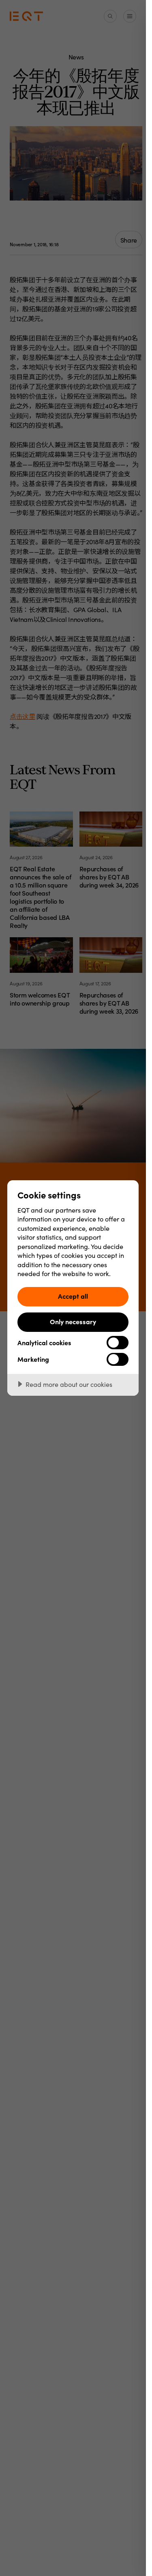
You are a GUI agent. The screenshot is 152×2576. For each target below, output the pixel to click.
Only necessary (73, 1321)
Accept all (73, 1296)
